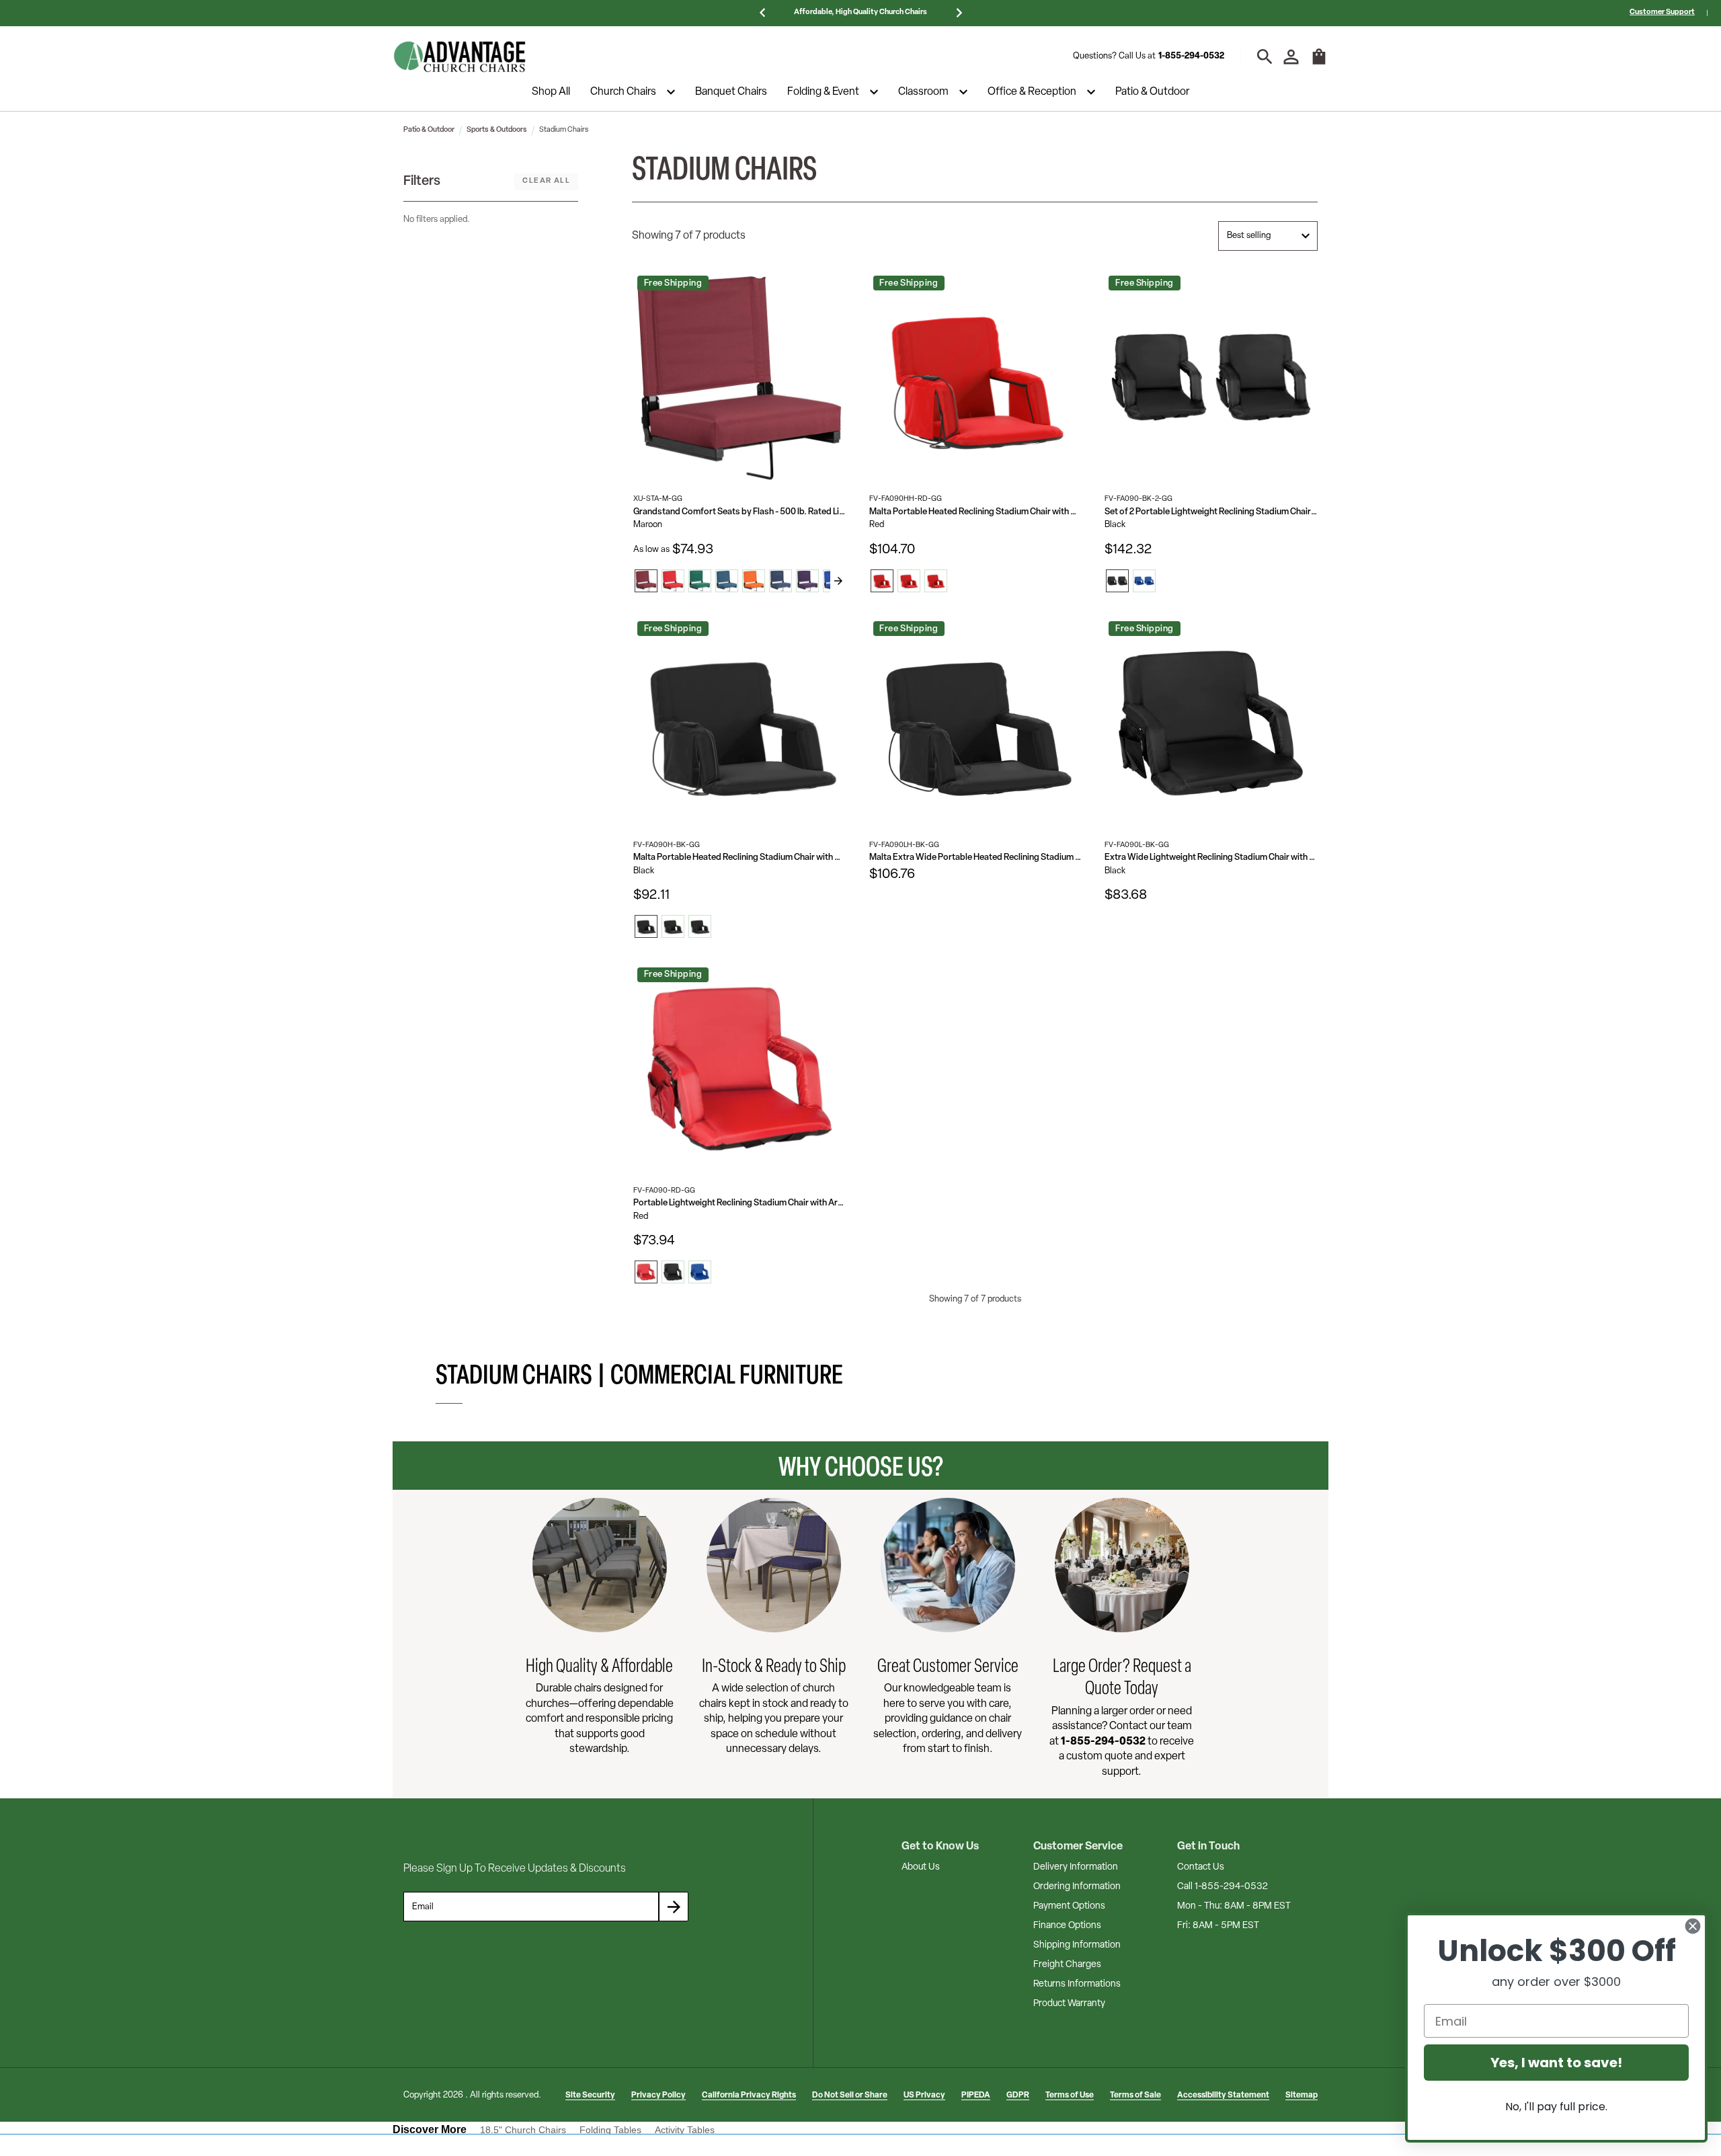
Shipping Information (1077, 1945)
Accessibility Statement (1223, 2095)
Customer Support (1662, 12)
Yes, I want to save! (1556, 2063)
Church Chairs (623, 92)
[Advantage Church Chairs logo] (460, 56)
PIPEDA (976, 2095)
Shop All (551, 92)
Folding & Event (823, 92)
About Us (921, 1867)
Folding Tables (610, 2130)
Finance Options (1067, 1926)
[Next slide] (838, 581)
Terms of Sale (1135, 2095)
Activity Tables (685, 2130)
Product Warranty (1069, 2004)
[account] (1291, 57)
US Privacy (924, 2095)
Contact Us (1201, 1867)
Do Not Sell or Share (850, 2095)
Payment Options (1069, 1906)
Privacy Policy (658, 2095)
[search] (1265, 57)
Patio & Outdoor (1152, 92)
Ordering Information (1077, 1887)
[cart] (1319, 63)
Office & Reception (1032, 92)
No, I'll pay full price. (1556, 2107)
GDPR (1018, 2095)
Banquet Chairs (731, 92)
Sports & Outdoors (497, 130)
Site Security (590, 2095)
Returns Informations (1077, 1984)
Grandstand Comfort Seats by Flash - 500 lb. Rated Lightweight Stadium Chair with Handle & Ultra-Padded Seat (740, 512)
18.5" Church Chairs (523, 2130)
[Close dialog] (1693, 1926)
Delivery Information (1076, 1867)
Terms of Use (1070, 2095)
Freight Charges (1067, 1965)
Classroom (923, 92)
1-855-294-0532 (1191, 56)
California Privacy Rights (749, 2095)
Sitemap (1302, 2095)
